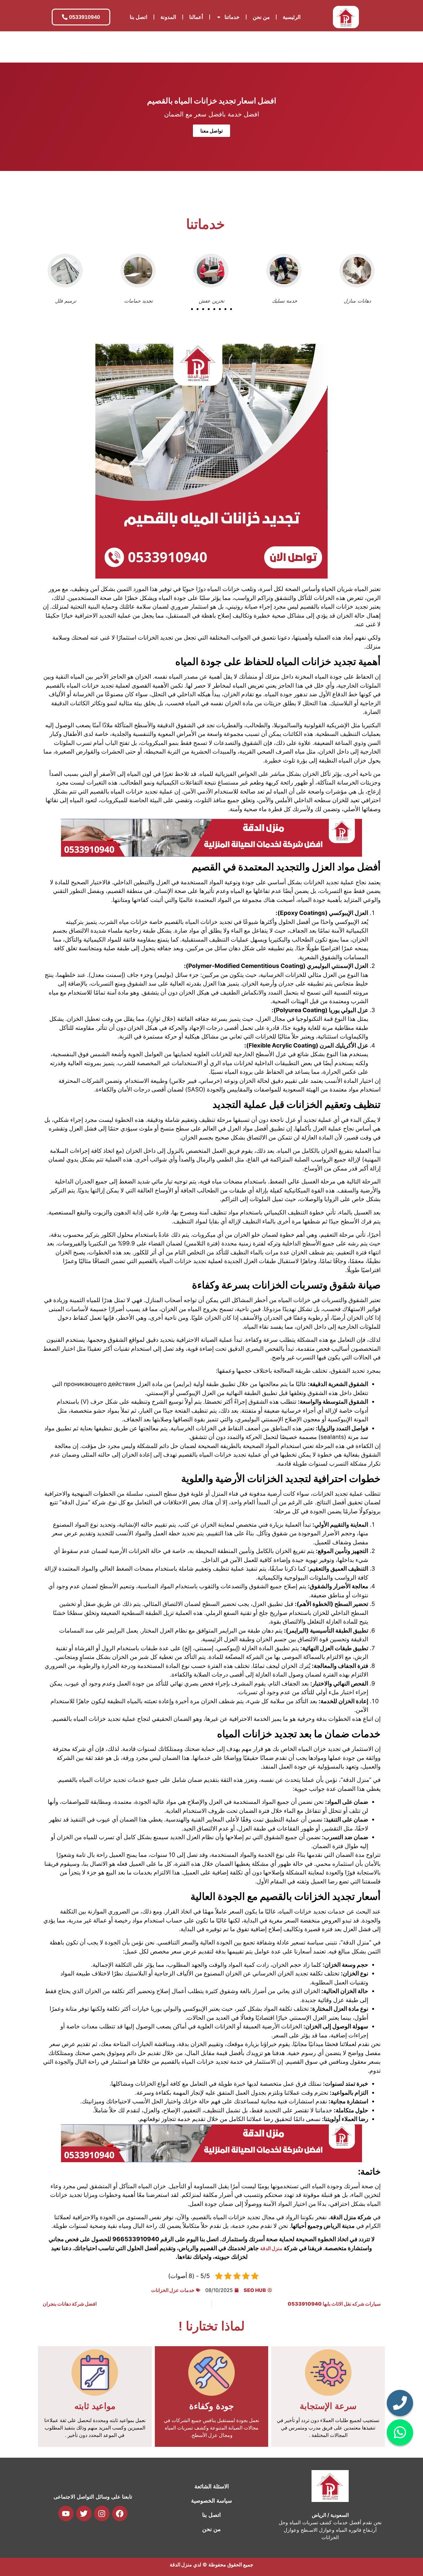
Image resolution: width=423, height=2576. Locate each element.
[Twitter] (84, 2513)
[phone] (400, 2403)
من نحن (261, 17)
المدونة (168, 17)
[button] (192, 309)
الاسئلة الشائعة (212, 2486)
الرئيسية (292, 17)
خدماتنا (232, 17)
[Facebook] (120, 2513)
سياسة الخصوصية (211, 2501)
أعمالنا (196, 17)
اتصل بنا (139, 17)
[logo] (346, 17)
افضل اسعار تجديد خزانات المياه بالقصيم (212, 101)
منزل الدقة (271, 2248)
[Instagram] (102, 2513)
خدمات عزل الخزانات (173, 2290)
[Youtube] (66, 2513)
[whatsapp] (400, 2432)
